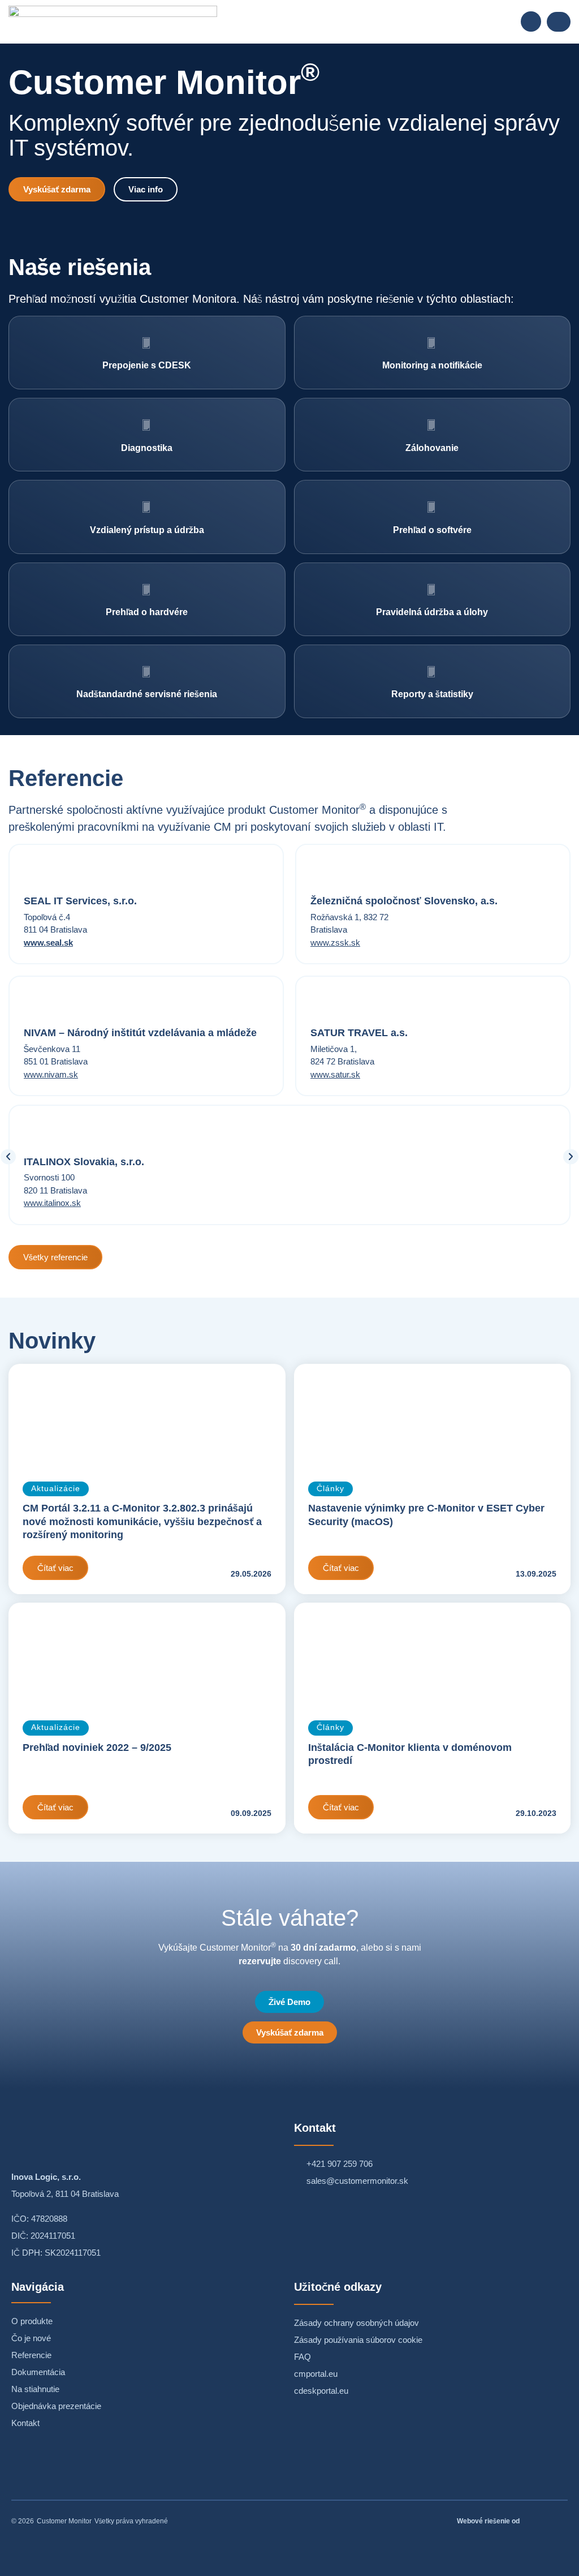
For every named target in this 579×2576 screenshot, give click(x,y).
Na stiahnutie (35, 2389)
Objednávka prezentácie (56, 2406)
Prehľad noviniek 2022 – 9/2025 (97, 1748)
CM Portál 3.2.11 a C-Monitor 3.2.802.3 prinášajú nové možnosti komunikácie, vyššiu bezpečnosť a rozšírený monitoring (142, 1521)
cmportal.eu (316, 2374)
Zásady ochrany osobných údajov (357, 2323)
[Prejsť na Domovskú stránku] (113, 22)
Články (330, 1489)
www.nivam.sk (51, 1074)
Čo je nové (31, 2338)
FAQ (303, 2357)
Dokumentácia (38, 2372)
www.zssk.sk (335, 943)
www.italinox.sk (52, 1203)
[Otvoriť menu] (559, 22)
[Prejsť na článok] (147, 1416)
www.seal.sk (48, 943)
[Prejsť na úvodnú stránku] (96, 2135)
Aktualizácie (56, 1489)
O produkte (32, 2321)
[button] (531, 22)
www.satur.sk (335, 1074)
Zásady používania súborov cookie (358, 2340)
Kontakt (25, 2423)
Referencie (31, 2355)
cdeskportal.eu (321, 2391)
